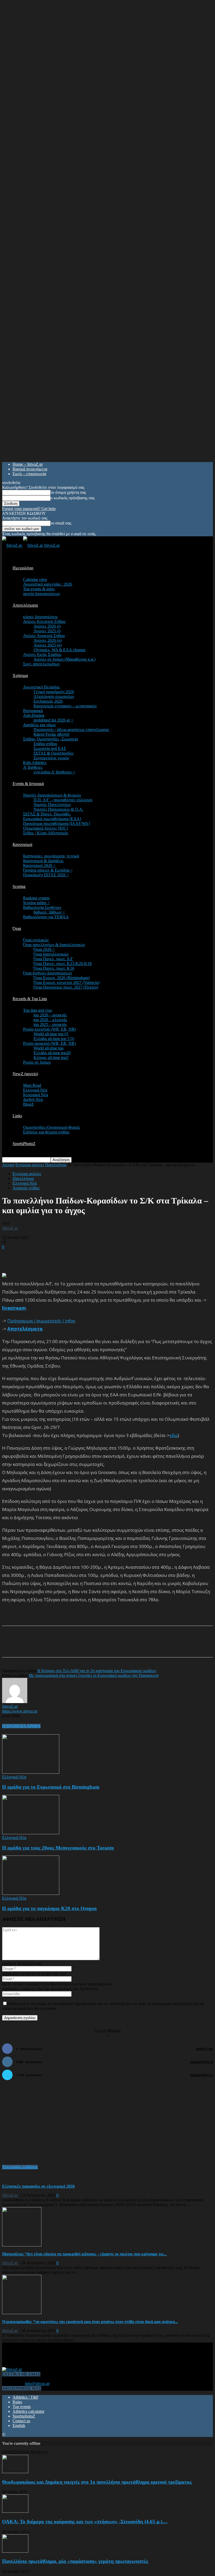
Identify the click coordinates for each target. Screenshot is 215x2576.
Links (17, 1116)
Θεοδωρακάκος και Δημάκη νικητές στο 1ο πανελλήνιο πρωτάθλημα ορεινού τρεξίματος (97, 2482)
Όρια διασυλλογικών (51, 954)
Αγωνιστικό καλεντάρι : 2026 (48, 584)
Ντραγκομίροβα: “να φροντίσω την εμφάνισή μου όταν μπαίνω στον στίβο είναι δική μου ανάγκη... (90, 2322)
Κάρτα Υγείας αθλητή (51, 734)
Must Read (32, 1085)
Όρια (17, 928)
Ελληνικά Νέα (35, 1090)
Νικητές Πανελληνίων (52, 805)
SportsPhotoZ (24, 1144)
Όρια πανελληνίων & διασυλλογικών (54, 945)
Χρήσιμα (20, 675)
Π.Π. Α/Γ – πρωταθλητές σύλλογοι (63, 800)
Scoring (19, 886)
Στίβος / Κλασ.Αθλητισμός (46, 833)
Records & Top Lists (30, 999)
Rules (17, 2402)
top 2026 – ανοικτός (50, 1015)
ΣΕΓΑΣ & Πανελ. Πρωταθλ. (47, 814)
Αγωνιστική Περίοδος (41, 687)
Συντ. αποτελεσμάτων (41, 664)
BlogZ (28, 1104)
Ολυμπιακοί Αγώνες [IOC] (45, 828)
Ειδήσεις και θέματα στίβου (46, 1132)
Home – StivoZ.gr (28, 464)
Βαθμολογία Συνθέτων (42, 907)
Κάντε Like (205, 2049)
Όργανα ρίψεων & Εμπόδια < (48, 870)
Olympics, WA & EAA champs (60, 650)
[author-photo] (15, 1702)
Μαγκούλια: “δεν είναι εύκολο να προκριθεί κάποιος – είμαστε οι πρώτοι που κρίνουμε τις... (84, 2254)
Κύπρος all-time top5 (51, 1058)
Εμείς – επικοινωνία (29, 474)
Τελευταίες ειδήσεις (20, 2167)
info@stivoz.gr (37, 2384)
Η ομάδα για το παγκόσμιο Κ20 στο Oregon (49, 1908)
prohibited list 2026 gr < (53, 720)
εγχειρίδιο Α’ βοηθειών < (54, 772)
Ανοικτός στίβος (26, 1188)
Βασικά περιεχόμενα (30, 469)
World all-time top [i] (51, 1034)
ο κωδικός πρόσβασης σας (73, 498)
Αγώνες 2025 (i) (47, 631)
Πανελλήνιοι (56, 1165)
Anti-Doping (34, 715)
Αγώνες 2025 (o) (48, 645)
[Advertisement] (63, 1257)
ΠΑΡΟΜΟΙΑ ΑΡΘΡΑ (21, 1726)
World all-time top (49, 1048)
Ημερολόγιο (23, 568)
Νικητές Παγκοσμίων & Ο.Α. (58, 809)
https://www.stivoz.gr (20, 1711)
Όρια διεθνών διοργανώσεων (48, 973)
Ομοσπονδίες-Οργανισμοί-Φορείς (52, 1127)
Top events (22, 2407)
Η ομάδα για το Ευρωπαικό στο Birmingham (51, 1787)
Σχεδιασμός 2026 (48, 701)
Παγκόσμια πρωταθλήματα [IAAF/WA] (56, 823)
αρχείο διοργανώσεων (42, 594)
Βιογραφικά (33, 711)
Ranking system (36, 898)
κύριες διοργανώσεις (40, 617)
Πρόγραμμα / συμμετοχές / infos (41, 1321)
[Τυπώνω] (110, 1646)
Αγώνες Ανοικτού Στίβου (44, 636)
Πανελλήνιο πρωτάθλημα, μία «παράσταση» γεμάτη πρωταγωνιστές (75, 2561)
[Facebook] (53, 1646)
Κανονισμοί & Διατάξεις (43, 861)
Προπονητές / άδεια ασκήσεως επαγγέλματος (71, 730)
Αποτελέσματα (25, 605)
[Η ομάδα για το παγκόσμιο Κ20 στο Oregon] (31, 1893)
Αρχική (8, 1165)
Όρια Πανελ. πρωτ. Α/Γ (53, 959)
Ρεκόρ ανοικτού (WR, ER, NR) (49, 1043)
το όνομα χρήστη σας (68, 492)
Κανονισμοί (22, 844)
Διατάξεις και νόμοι (39, 725)
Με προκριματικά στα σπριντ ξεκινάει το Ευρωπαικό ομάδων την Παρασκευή (94, 1675)
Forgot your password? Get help (29, 509)
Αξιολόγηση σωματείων (54, 696)
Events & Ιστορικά (28, 784)
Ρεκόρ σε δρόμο (37, 1062)
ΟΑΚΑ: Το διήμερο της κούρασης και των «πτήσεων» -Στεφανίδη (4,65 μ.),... (85, 2522)
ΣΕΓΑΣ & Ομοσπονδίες (54, 753)
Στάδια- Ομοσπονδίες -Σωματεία (50, 739)
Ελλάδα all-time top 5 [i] (54, 1039)
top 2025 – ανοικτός (50, 1024)
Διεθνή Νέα (33, 1099)
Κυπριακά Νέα (36, 1095)
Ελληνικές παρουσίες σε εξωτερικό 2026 (38, 2186)
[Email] (91, 1646)
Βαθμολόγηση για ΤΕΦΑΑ (46, 917)
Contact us (21, 2421)
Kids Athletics (35, 763)
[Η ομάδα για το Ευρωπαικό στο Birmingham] (31, 1772)
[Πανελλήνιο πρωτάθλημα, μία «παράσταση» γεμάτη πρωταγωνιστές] (15, 2551)
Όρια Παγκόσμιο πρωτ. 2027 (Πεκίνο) (66, 987)
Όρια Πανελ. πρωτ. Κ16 (54, 968)
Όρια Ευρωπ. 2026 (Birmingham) (62, 978)
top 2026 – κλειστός (50, 1020)
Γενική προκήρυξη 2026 (54, 692)
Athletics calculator (28, 2411)
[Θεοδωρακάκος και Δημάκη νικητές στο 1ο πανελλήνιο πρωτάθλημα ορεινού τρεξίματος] (15, 2472)
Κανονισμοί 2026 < (39, 865)
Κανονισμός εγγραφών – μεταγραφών (65, 706)
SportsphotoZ (24, 2416)
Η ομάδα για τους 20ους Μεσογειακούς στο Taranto (58, 1848)
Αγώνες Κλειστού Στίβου (44, 621)
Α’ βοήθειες (33, 767)
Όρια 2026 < (44, 949)
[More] (129, 1646)
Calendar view (35, 579)
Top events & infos (39, 589)
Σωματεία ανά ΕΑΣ (50, 748)
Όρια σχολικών (36, 940)
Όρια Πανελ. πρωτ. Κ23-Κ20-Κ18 (63, 964)
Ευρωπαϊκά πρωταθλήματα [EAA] (52, 819)
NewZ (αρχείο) (25, 1074)
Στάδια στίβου (45, 744)
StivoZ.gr (10, 1228)
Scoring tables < (36, 903)
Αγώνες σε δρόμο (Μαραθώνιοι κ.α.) (64, 659)
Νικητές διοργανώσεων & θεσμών (52, 795)
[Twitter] (72, 1646)
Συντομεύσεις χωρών (51, 758)
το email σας (61, 523)
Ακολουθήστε (201, 2062)
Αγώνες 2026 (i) (47, 626)
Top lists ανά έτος (38, 1010)
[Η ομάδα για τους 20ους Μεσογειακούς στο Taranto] (31, 1833)
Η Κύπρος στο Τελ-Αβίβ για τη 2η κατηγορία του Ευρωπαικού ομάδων (97, 1671)
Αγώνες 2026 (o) (48, 640)
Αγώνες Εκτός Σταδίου (42, 654)
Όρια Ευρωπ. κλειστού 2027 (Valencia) (66, 982)
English (19, 2426)
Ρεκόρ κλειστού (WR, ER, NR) (50, 1029)
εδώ (174, 1435)
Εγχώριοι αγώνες (30, 1165)
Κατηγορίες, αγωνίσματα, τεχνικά (51, 856)
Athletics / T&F (26, 2397)
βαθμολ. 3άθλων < (49, 912)
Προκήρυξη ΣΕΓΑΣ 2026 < (46, 875)
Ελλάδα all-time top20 (52, 1053)
